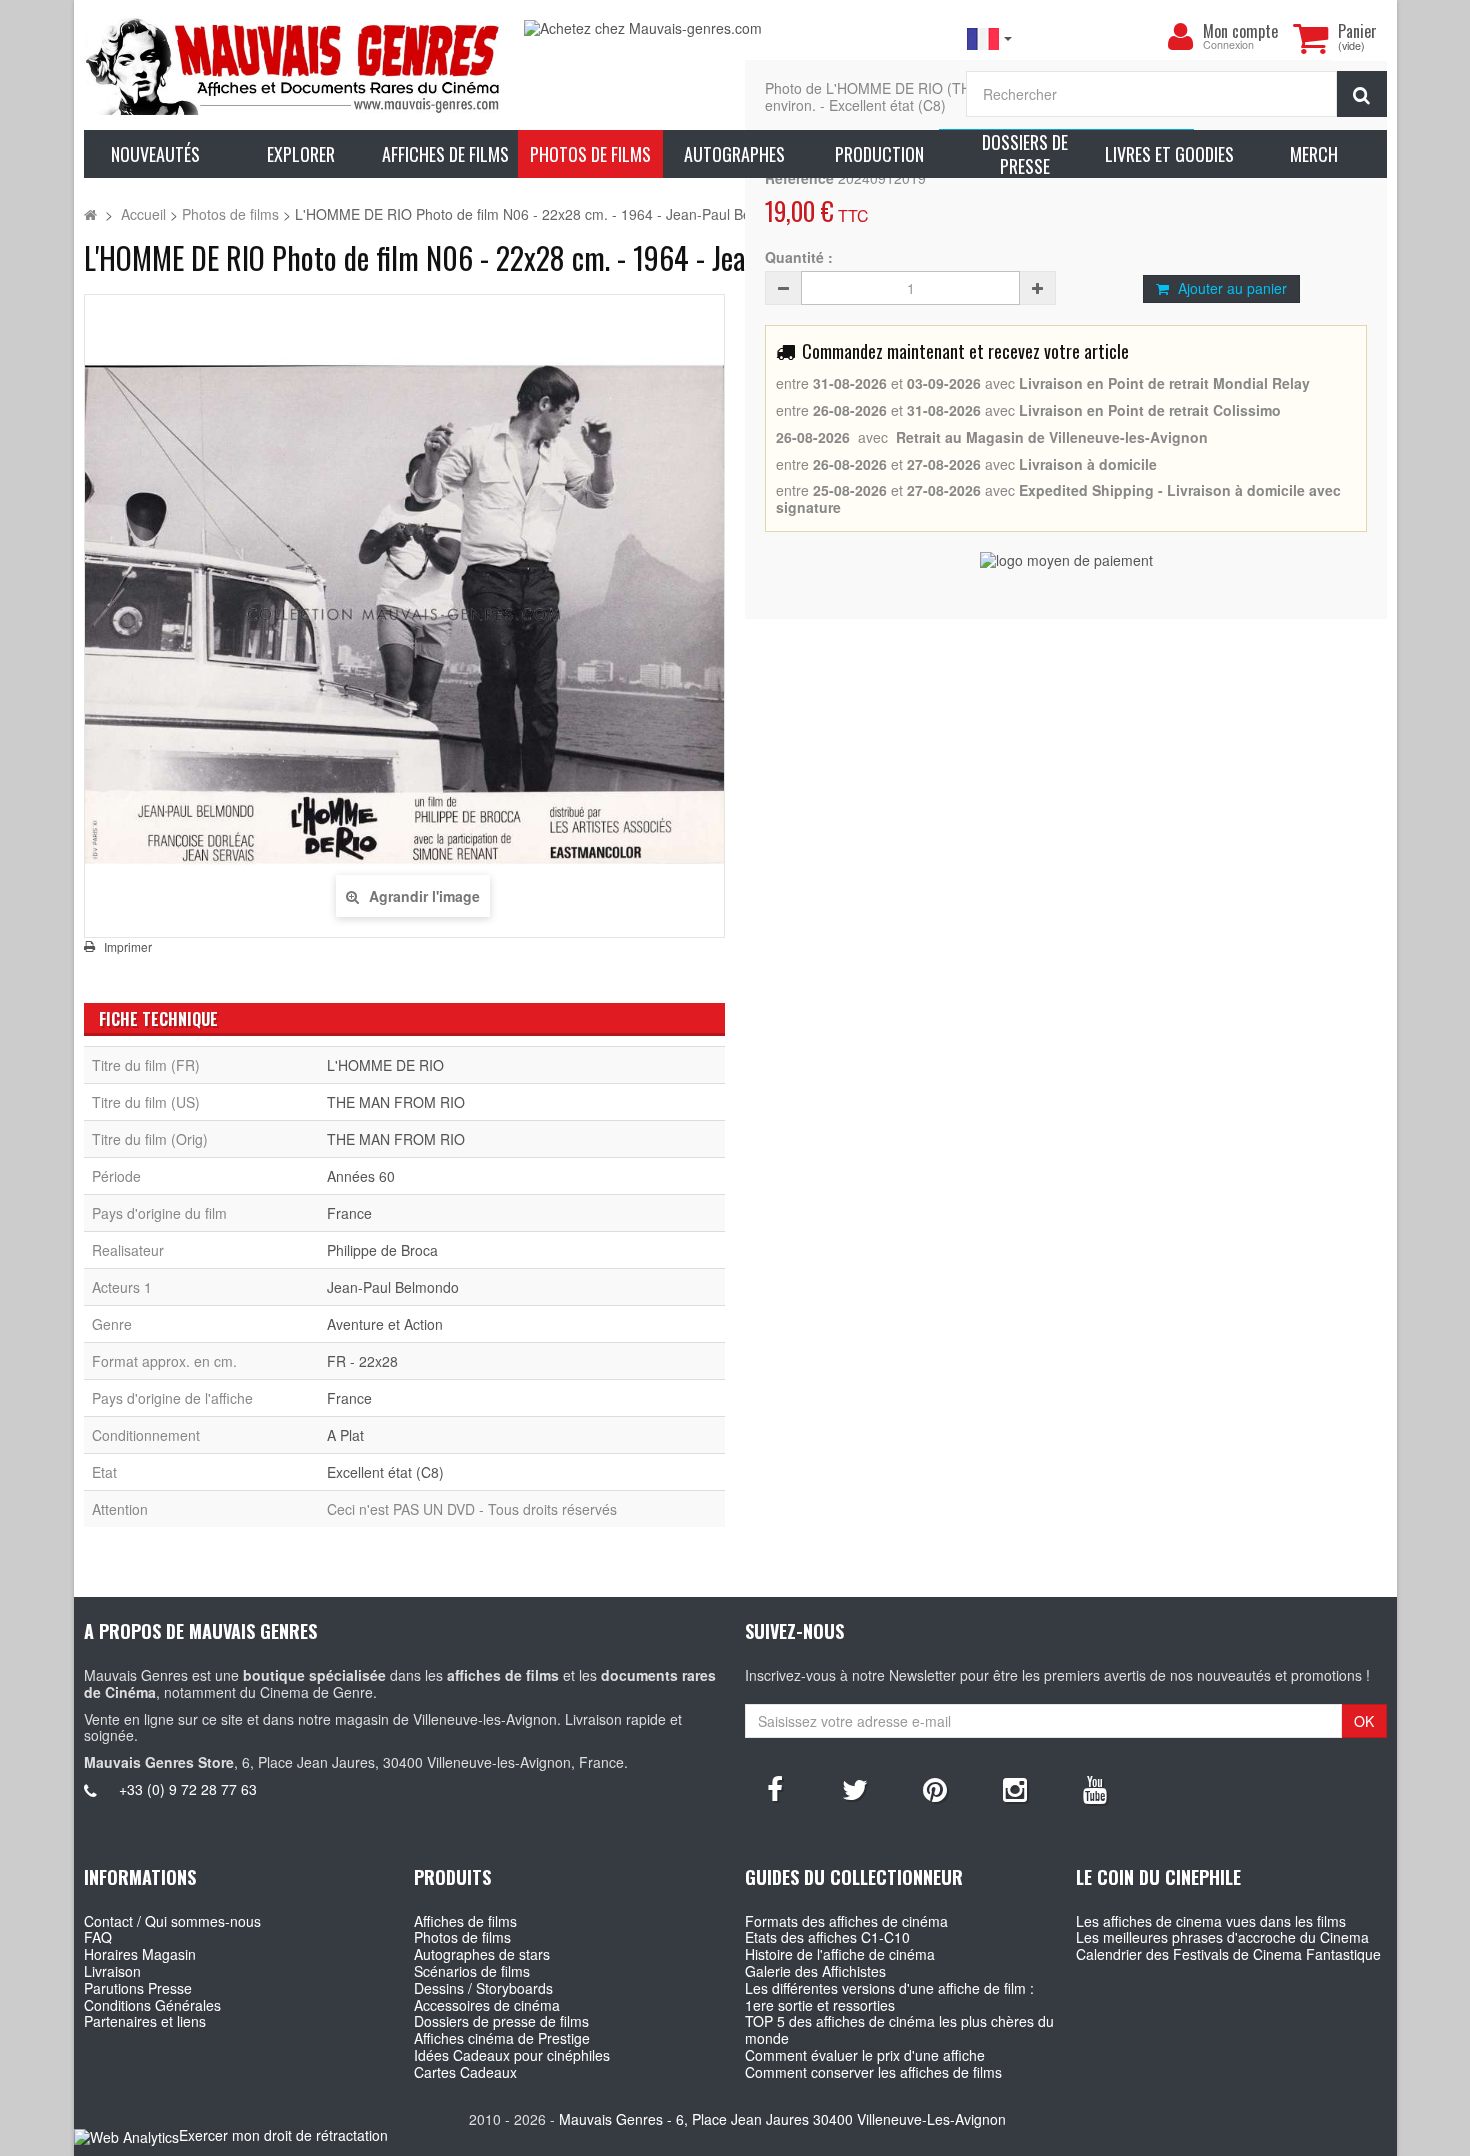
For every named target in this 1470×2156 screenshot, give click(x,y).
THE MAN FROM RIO (396, 1102)
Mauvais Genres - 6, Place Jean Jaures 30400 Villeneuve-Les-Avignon (782, 2119)
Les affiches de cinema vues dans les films (1211, 1921)
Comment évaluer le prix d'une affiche (865, 2055)
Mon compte (1240, 31)
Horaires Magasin (140, 1954)
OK (1364, 1721)
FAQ (98, 1937)
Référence (799, 178)
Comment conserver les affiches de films (873, 2072)
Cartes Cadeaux (465, 2072)
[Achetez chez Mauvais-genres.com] (734, 28)
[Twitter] (855, 1788)
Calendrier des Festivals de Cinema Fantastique (1228, 1954)
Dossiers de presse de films (501, 2021)
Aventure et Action (385, 1324)
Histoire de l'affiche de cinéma (840, 1954)
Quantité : (799, 257)
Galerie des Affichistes (815, 1971)
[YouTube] (1095, 1788)
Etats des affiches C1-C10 (827, 1937)
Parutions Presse (138, 1988)
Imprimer (128, 947)
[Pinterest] (935, 1788)
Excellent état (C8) (385, 1472)
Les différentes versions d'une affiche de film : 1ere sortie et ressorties (889, 1996)
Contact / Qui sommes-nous (172, 1921)
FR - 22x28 (362, 1361)
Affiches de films (465, 1921)
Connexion (1228, 45)
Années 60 (361, 1176)
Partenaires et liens (145, 2021)
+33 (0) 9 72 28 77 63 (188, 1789)
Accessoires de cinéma (487, 2005)
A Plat (345, 1435)
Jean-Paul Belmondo (393, 1287)
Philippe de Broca (382, 1250)
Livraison (112, 1971)
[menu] (1181, 37)
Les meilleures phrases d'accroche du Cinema (1222, 1937)
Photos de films (462, 1937)
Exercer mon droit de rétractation (283, 2135)
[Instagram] (1015, 1788)
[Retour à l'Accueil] (90, 214)
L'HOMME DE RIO (385, 1065)
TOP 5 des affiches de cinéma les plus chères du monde (899, 2029)
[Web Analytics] (126, 2136)
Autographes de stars (482, 1954)
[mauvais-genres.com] (294, 65)
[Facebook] (775, 1788)
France (349, 1213)
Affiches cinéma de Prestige (502, 2038)
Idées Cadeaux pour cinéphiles (512, 2055)
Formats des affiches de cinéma (846, 1921)
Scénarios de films (472, 1971)
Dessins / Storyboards (483, 1988)
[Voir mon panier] (1311, 38)
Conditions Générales (152, 2005)
